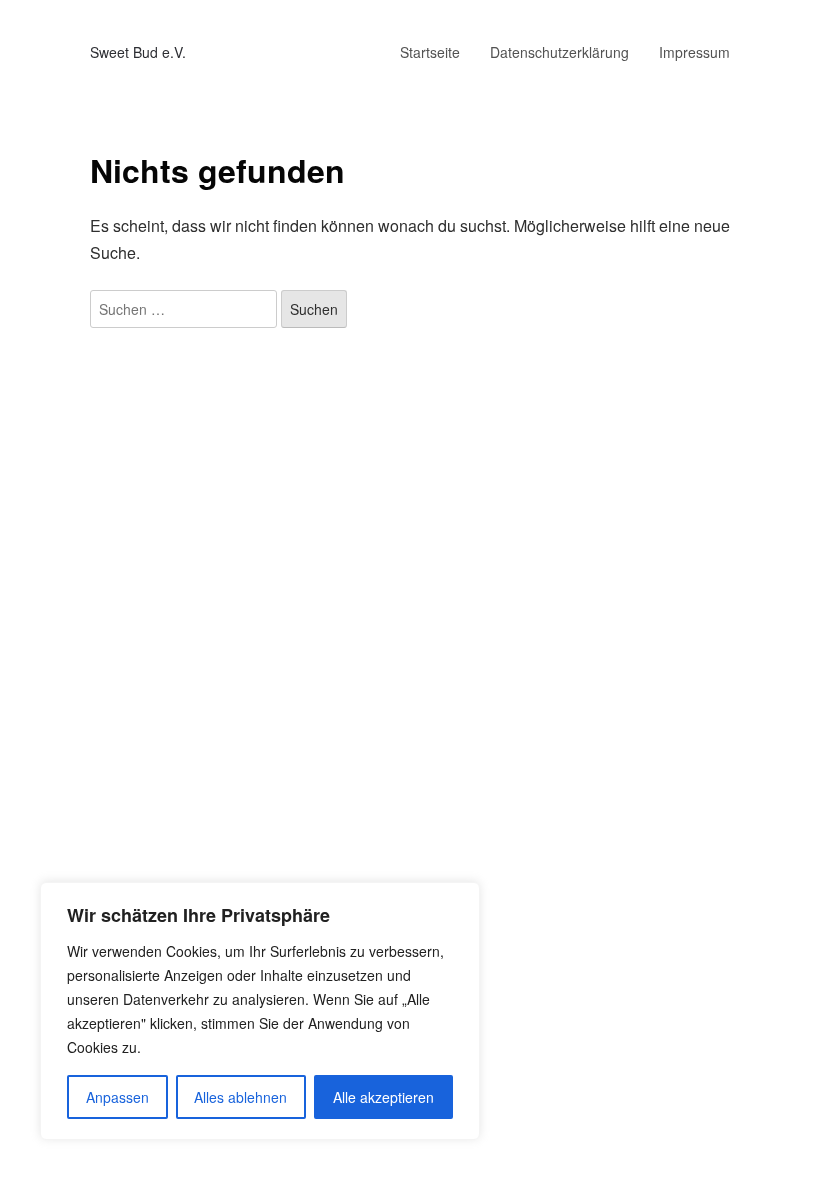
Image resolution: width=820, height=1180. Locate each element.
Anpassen (117, 1097)
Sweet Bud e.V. (138, 52)
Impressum (694, 52)
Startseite (430, 52)
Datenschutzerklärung (559, 52)
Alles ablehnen (240, 1097)
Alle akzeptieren (383, 1097)
